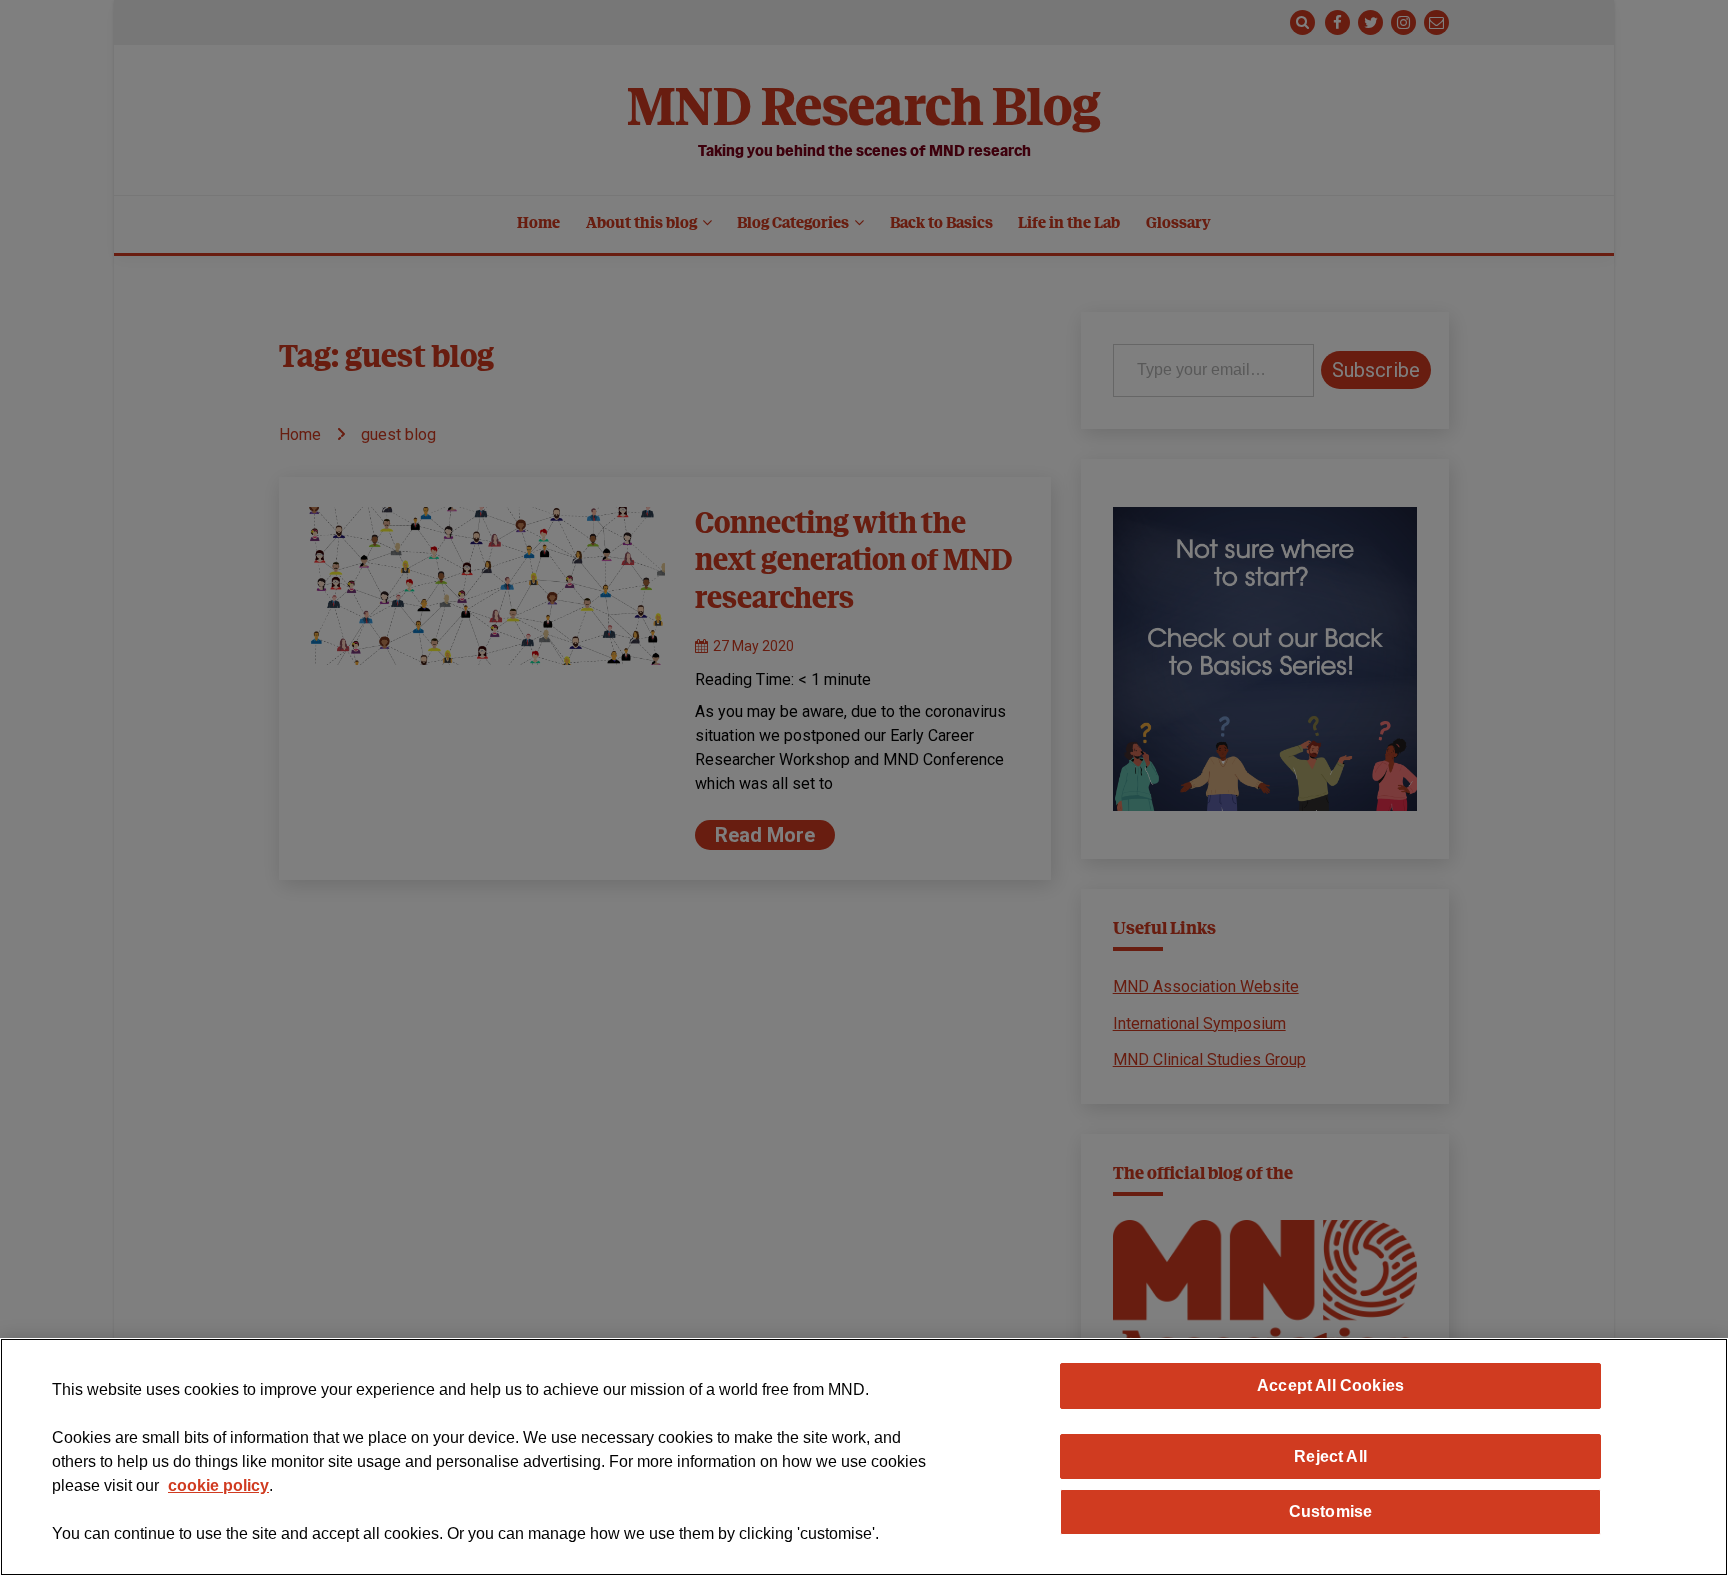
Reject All (1330, 1456)
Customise (1330, 1511)
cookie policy (218, 1485)
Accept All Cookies (1330, 1385)
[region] (864, 1457)
